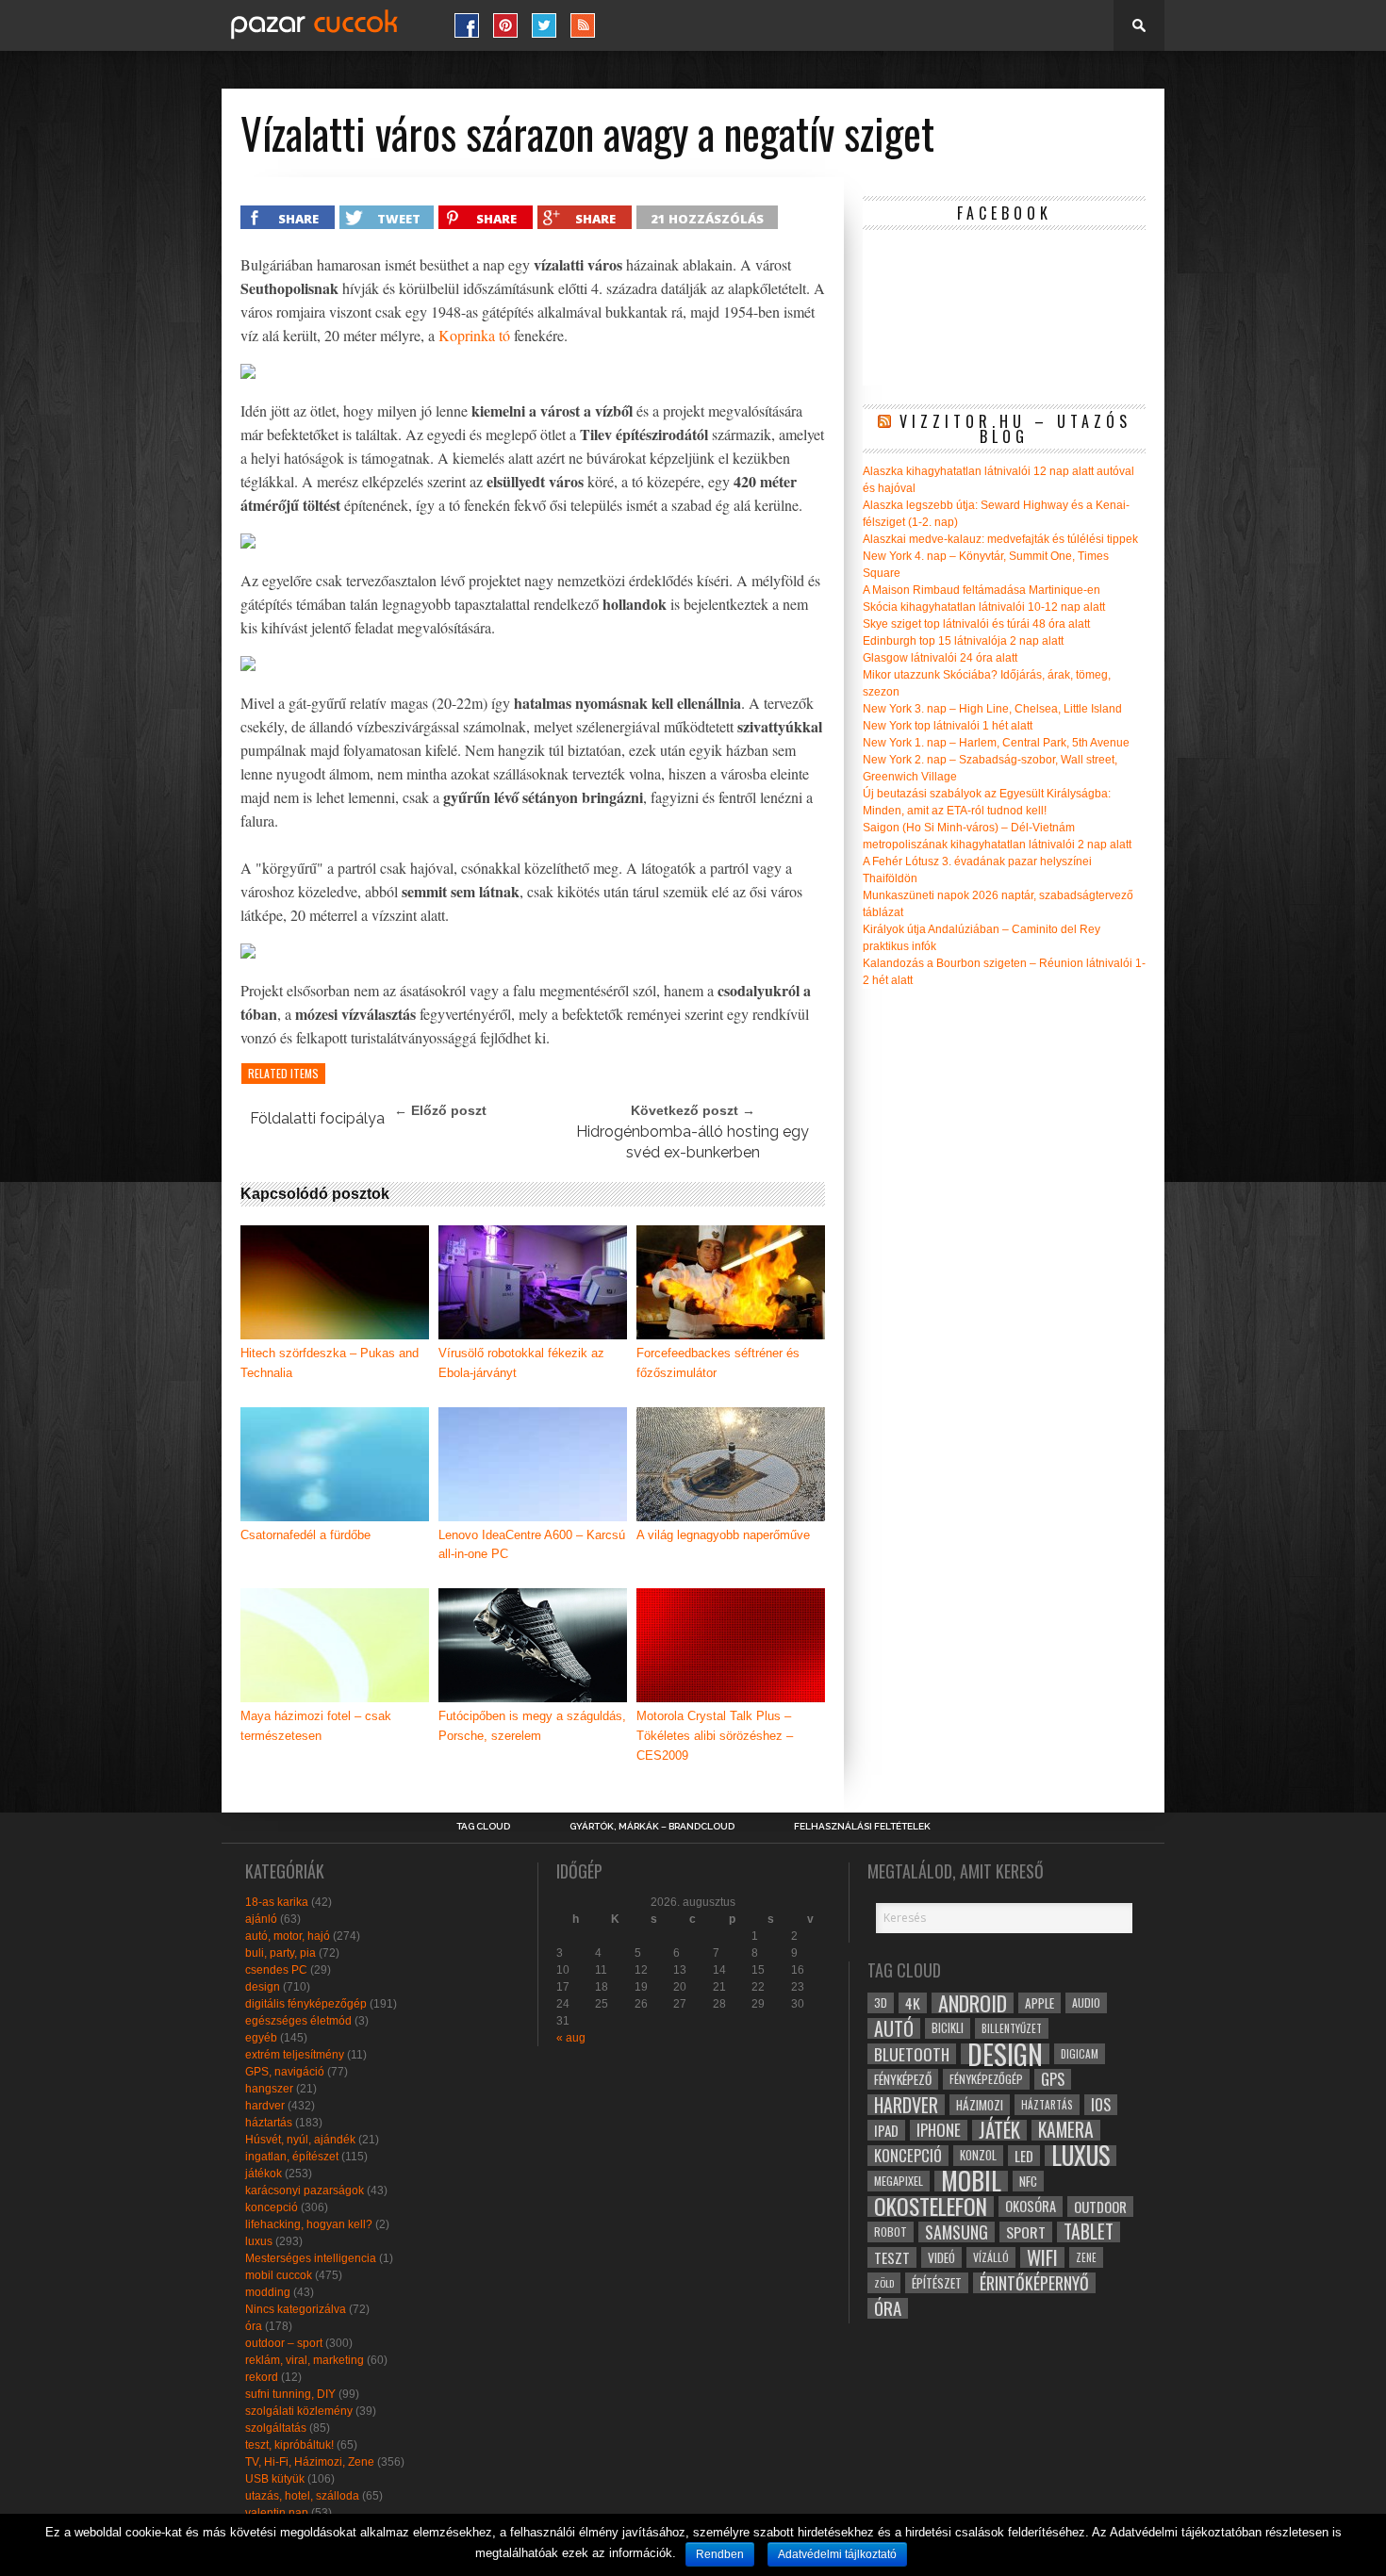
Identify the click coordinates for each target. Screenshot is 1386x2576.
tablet (1089, 2232)
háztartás (269, 2123)
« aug (571, 2038)
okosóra (1031, 2206)
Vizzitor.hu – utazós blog (1015, 429)
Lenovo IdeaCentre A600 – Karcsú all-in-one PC (532, 1545)
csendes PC (276, 1970)
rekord (262, 2377)
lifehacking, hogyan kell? (309, 2224)
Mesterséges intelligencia (311, 2258)
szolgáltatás (276, 2428)
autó (894, 2028)
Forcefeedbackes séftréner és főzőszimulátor (718, 1363)
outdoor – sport (284, 2343)
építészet (937, 2283)
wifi (1042, 2257)
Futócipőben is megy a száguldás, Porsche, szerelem (532, 1726)
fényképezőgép (986, 2079)
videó (941, 2257)
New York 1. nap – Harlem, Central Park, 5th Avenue (996, 743)
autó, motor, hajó (288, 1936)
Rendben (720, 2554)
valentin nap (277, 2513)
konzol (978, 2155)
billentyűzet (1012, 2028)
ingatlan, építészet (292, 2157)
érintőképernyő (1034, 2283)
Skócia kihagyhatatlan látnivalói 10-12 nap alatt (984, 607)
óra (254, 2326)
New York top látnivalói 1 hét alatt (948, 726)
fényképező (903, 2079)
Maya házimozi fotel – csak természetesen (316, 1726)
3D (881, 2002)
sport (1026, 2232)
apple (1039, 2003)
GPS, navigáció (285, 2072)
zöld (884, 2283)
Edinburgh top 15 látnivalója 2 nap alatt (963, 641)
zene (1086, 2257)
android (973, 2003)
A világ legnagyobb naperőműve (723, 1535)
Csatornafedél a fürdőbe (305, 1535)
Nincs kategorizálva (296, 2309)
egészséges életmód (298, 2021)
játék (999, 2130)
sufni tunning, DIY (290, 2394)
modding (268, 2292)
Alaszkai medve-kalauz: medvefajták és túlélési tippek (1000, 539)
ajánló (261, 1919)
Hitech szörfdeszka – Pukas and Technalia (330, 1363)
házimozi (980, 2105)
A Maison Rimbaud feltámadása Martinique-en (982, 590)
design (263, 1987)
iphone (939, 2130)
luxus (259, 2241)
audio (1086, 2002)
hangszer (269, 2089)
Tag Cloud (483, 1827)
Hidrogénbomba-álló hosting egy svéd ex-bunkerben (693, 1142)
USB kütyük (275, 2479)
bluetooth (912, 2054)
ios (1101, 2105)
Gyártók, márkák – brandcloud (652, 1827)
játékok (264, 2174)
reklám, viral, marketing (305, 2360)
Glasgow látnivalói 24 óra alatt (940, 658)
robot (891, 2231)
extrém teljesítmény (295, 2055)
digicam (1080, 2053)
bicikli (948, 2028)
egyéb (261, 2038)
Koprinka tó (474, 335)
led (1024, 2156)
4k (913, 2003)
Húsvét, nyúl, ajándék (300, 2140)
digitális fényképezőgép (306, 2004)
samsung (957, 2232)
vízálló (991, 2257)
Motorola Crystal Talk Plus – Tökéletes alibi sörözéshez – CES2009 (715, 1736)
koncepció (272, 2207)
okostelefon (931, 2207)
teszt (892, 2257)
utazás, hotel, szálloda (302, 2496)
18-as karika (277, 1902)
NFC (1028, 2181)
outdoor (1100, 2207)
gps (1053, 2079)
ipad (886, 2130)
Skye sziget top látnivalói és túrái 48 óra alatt (976, 624)
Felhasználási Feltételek (862, 1827)
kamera (1066, 2130)
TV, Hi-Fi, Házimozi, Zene (310, 2462)
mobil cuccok (279, 2275)
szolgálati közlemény (299, 2411)
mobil (971, 2181)
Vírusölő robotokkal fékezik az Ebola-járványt (521, 1363)
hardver (265, 2106)
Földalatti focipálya (317, 1118)
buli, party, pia (280, 1953)
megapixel (899, 2181)
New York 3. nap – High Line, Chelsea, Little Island (992, 709)
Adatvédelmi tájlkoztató (837, 2554)
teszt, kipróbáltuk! (289, 2445)
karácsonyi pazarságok (305, 2190)
